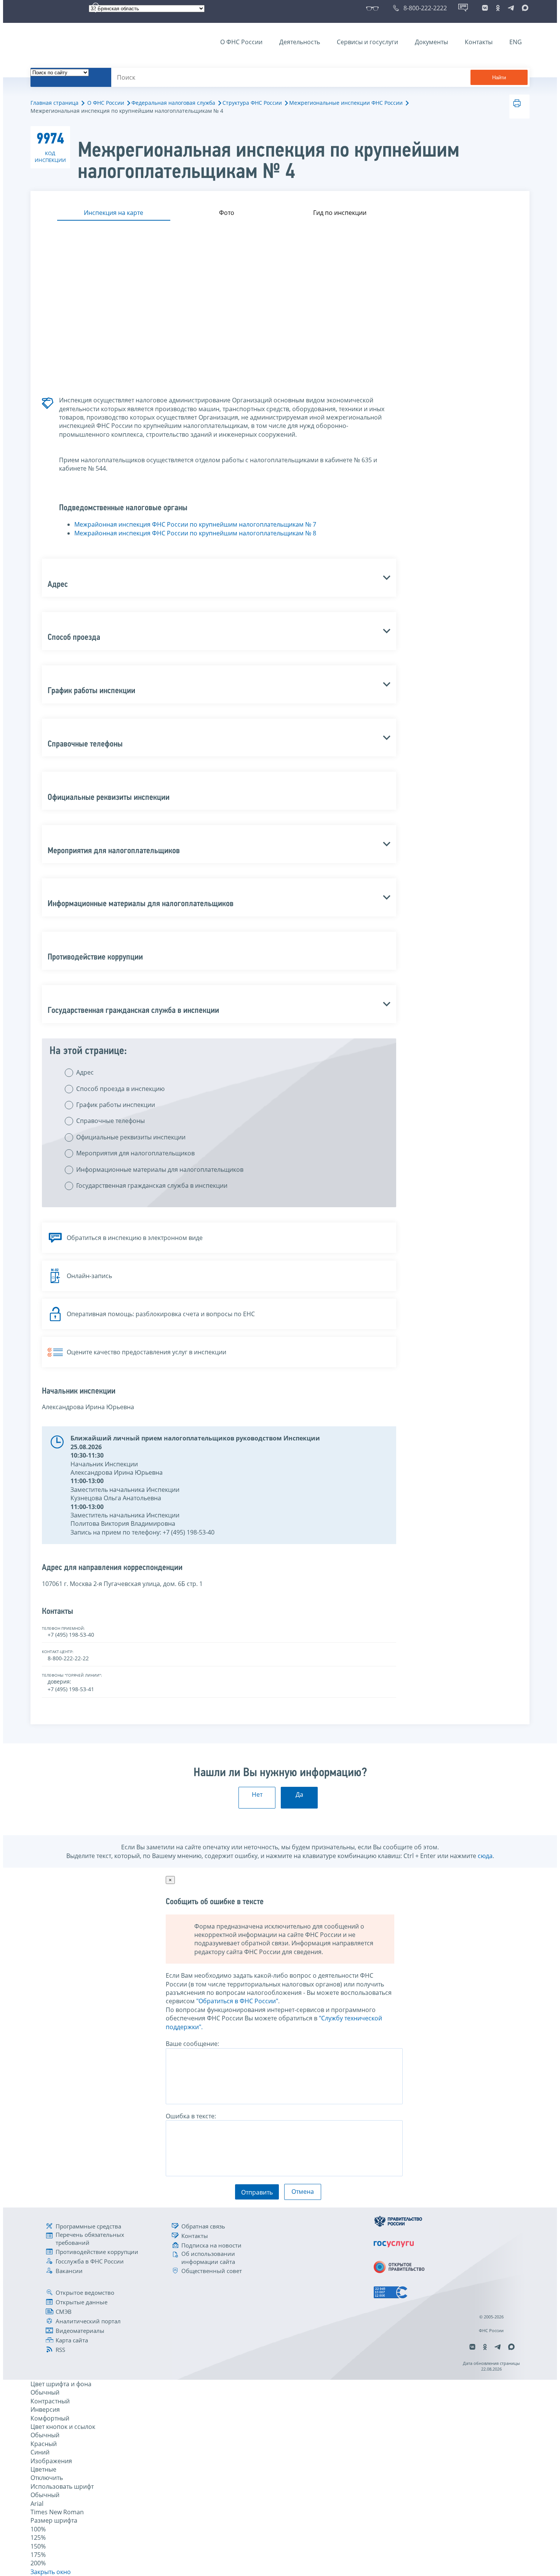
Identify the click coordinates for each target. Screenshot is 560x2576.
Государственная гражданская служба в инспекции (152, 1185)
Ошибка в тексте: (191, 2116)
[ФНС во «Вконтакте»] (485, 8)
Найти (499, 78)
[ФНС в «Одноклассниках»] (498, 8)
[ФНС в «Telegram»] (511, 8)
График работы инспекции (116, 1105)
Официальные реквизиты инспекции (131, 1137)
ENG (516, 42)
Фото (227, 213)
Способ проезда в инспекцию (120, 1089)
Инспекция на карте (114, 213)
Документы (431, 42)
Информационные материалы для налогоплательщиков (160, 1169)
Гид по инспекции (340, 213)
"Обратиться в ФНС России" (237, 2001)
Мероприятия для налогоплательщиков (135, 1153)
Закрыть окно (51, 2572)
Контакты (479, 42)
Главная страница (54, 103)
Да (299, 1794)
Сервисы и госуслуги (367, 42)
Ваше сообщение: (192, 2044)
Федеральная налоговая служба (173, 103)
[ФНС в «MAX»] (524, 8)
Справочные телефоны (110, 1121)
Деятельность (300, 42)
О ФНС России (241, 42)
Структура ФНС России (252, 103)
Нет (257, 1794)
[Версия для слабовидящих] (374, 8)
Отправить (257, 2192)
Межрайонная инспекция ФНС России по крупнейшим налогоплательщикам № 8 (195, 533)
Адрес (85, 1072)
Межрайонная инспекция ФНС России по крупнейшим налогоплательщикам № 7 (195, 524)
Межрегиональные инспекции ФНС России (346, 103)
